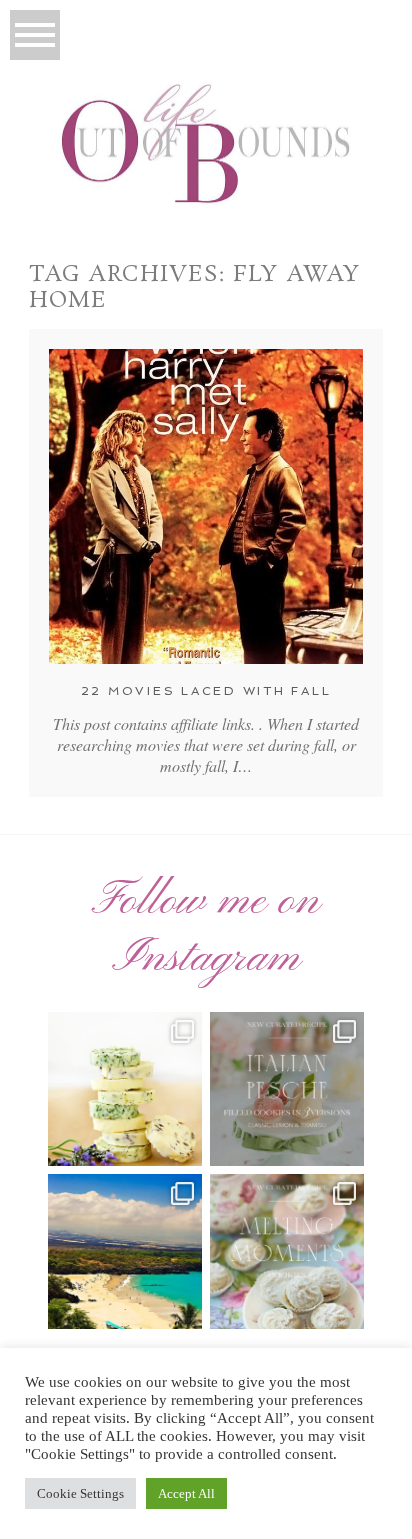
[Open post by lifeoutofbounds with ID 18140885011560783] (125, 1089)
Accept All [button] (186, 1493)
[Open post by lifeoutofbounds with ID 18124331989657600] (125, 1251)
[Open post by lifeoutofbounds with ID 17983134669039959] (287, 1089)
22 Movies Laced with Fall (206, 691)
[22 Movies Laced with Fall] (206, 506)
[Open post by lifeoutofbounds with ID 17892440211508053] (287, 1251)
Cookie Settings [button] (80, 1493)
